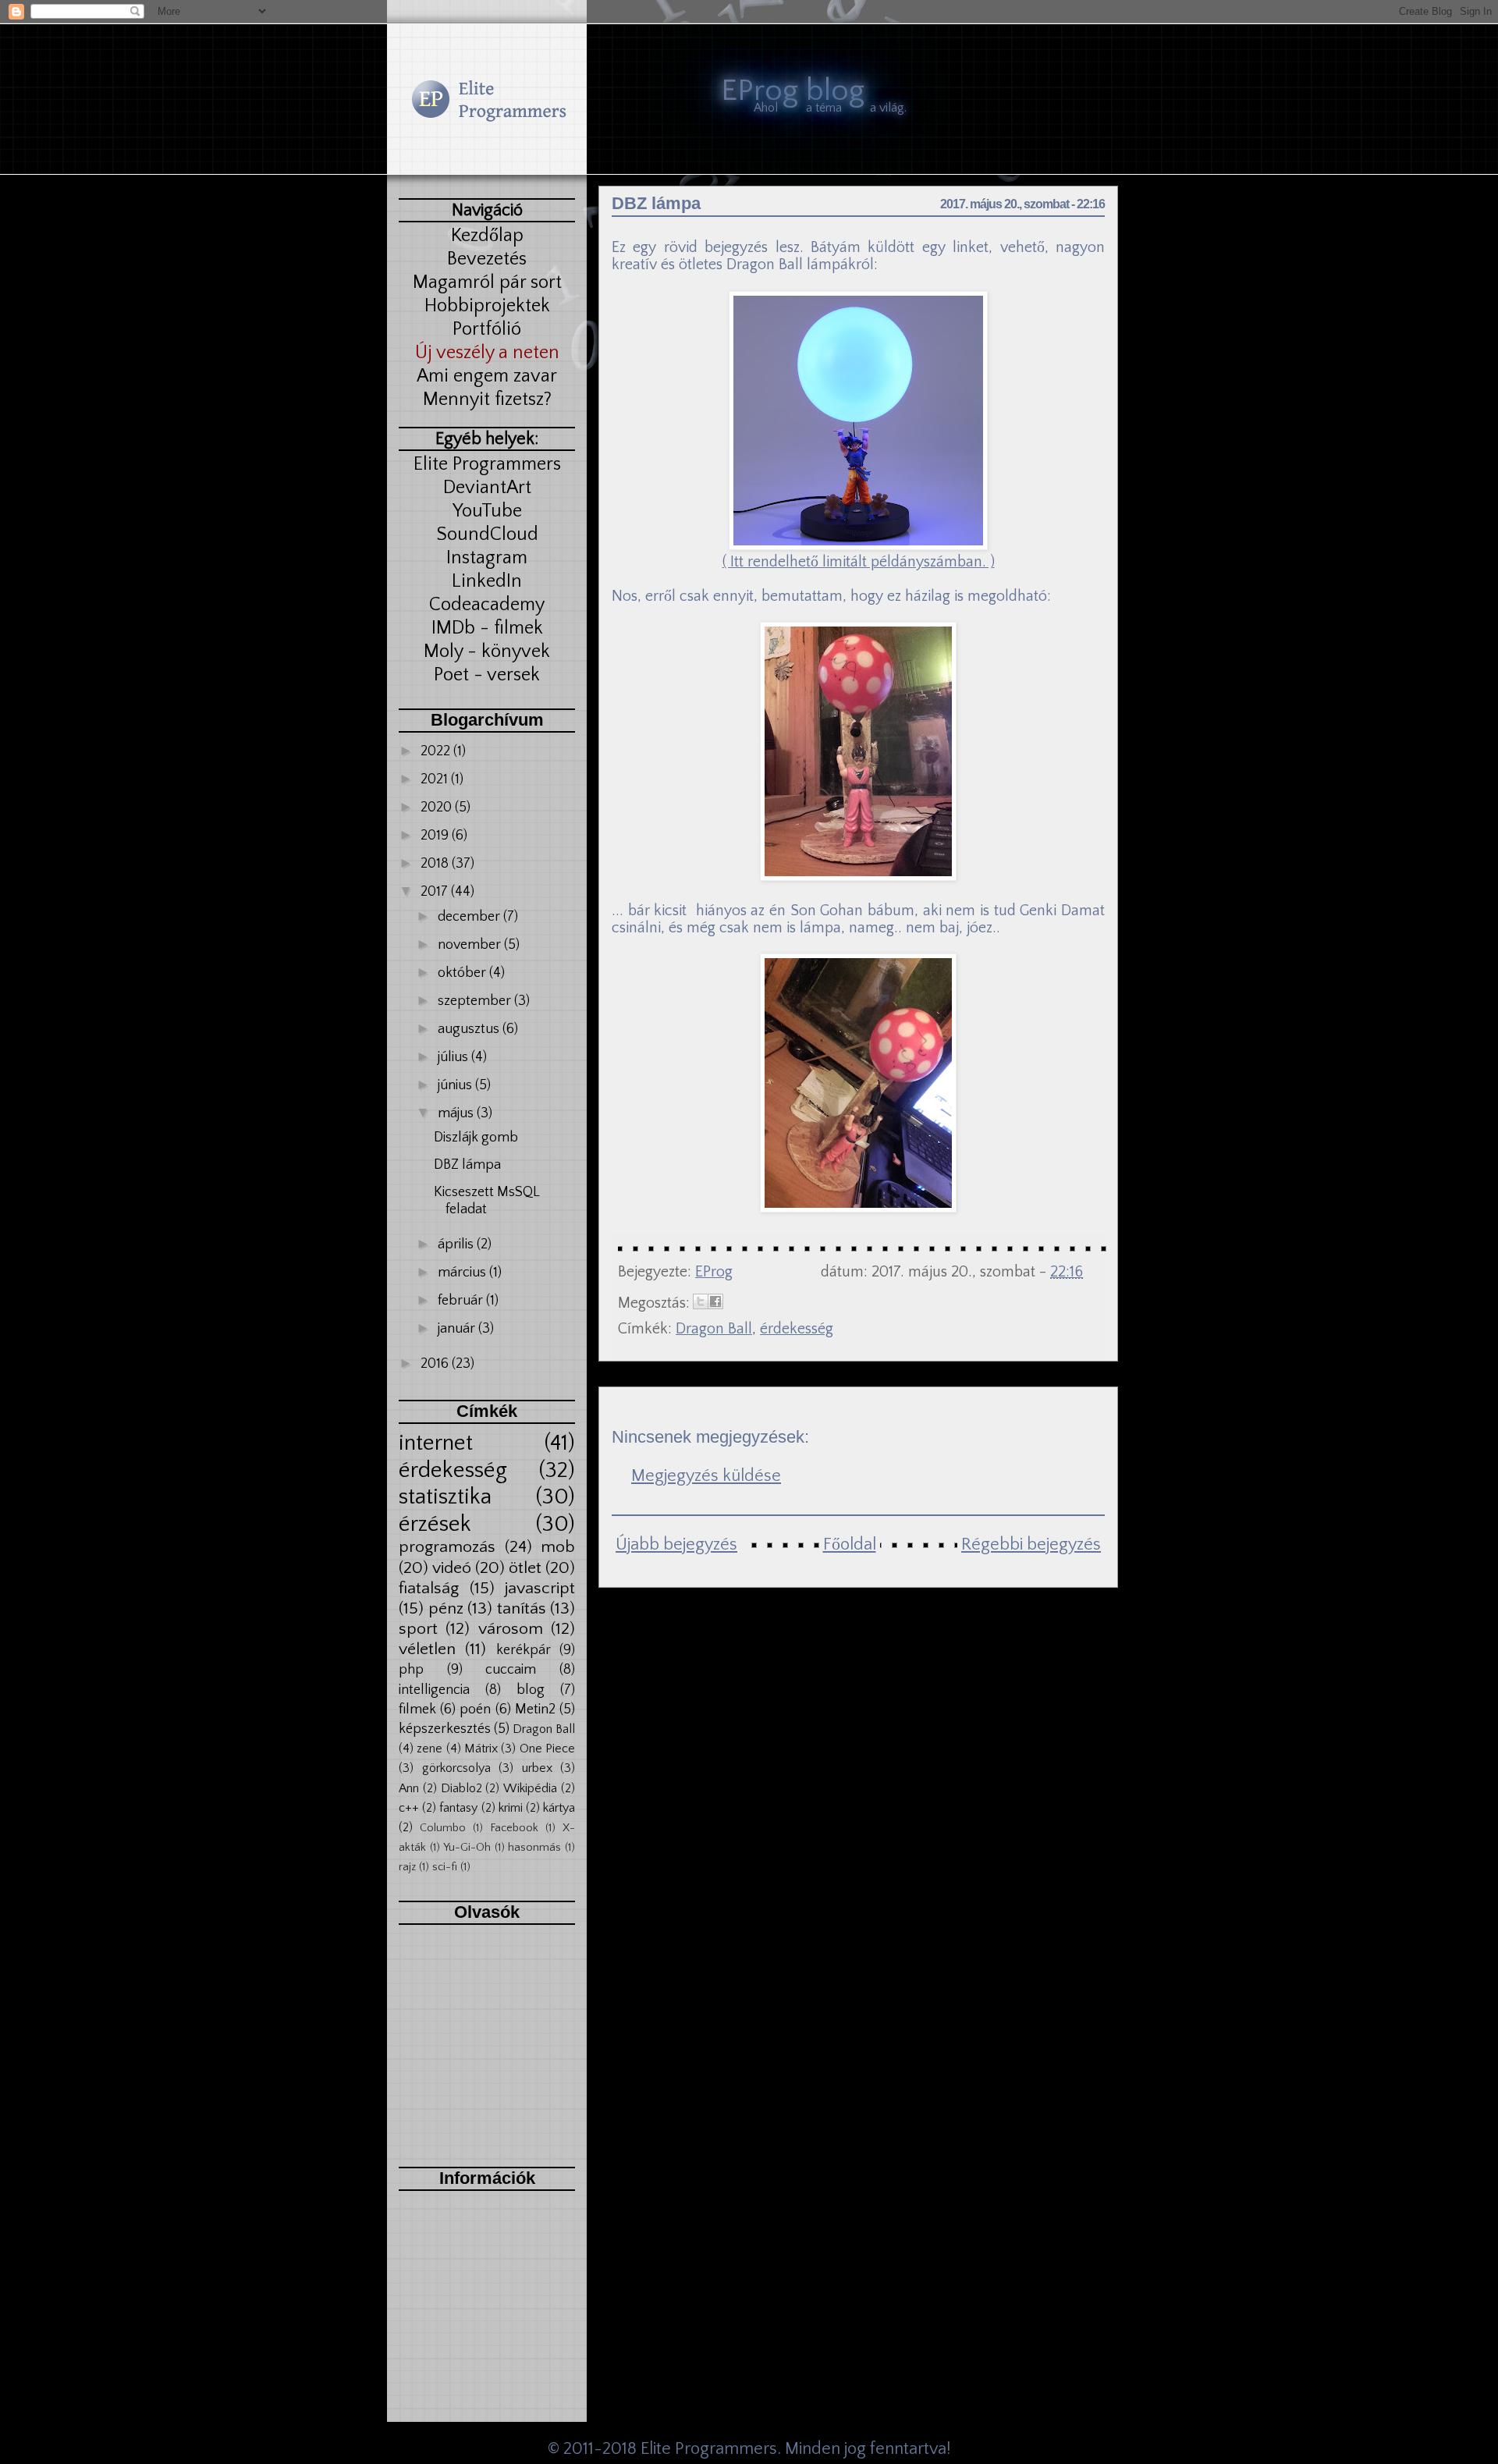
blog (531, 1690)
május (457, 1113)
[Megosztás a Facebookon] (715, 1301)
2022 (437, 751)
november (471, 945)
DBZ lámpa (467, 1165)
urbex (537, 1768)
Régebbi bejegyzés (1031, 1544)
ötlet (525, 1568)
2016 (436, 1364)
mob (558, 1547)
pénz (446, 1609)
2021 (436, 779)
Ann (409, 1788)
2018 (436, 864)
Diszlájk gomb (476, 1138)
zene (430, 1749)
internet (436, 1443)
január (458, 1329)
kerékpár (524, 1650)
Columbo (443, 1828)
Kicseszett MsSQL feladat (486, 1201)
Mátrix (481, 1749)
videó (452, 1568)
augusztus (470, 1029)
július (454, 1057)
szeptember (476, 1001)
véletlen (427, 1649)
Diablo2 (461, 1788)
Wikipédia (530, 1788)
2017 (436, 892)
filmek (417, 1710)
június (456, 1085)
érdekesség (453, 1470)
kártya (559, 1808)
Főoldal (850, 1544)
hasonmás (534, 1848)
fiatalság (429, 1589)
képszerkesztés (445, 1729)
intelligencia (434, 1690)
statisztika (445, 1497)
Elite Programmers (709, 2449)
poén (475, 1710)
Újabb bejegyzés (676, 1544)
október (463, 973)
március (463, 1273)
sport (418, 1629)
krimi (511, 1808)
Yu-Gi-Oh (467, 1848)
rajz (407, 1867)
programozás (447, 1547)
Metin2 (535, 1710)
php (411, 1670)
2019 (436, 836)
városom (511, 1629)
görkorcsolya (456, 1768)
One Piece (547, 1749)
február (462, 1301)
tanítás (522, 1609)
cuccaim (511, 1670)
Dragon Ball (544, 1729)
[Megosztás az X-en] (701, 1301)
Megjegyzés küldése (706, 1476)
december (470, 917)
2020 (438, 808)
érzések (435, 1524)
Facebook (514, 1828)
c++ (409, 1808)
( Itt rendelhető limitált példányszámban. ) (859, 562)
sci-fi (445, 1867)
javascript (540, 1589)
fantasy (458, 1808)
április (457, 1244)
